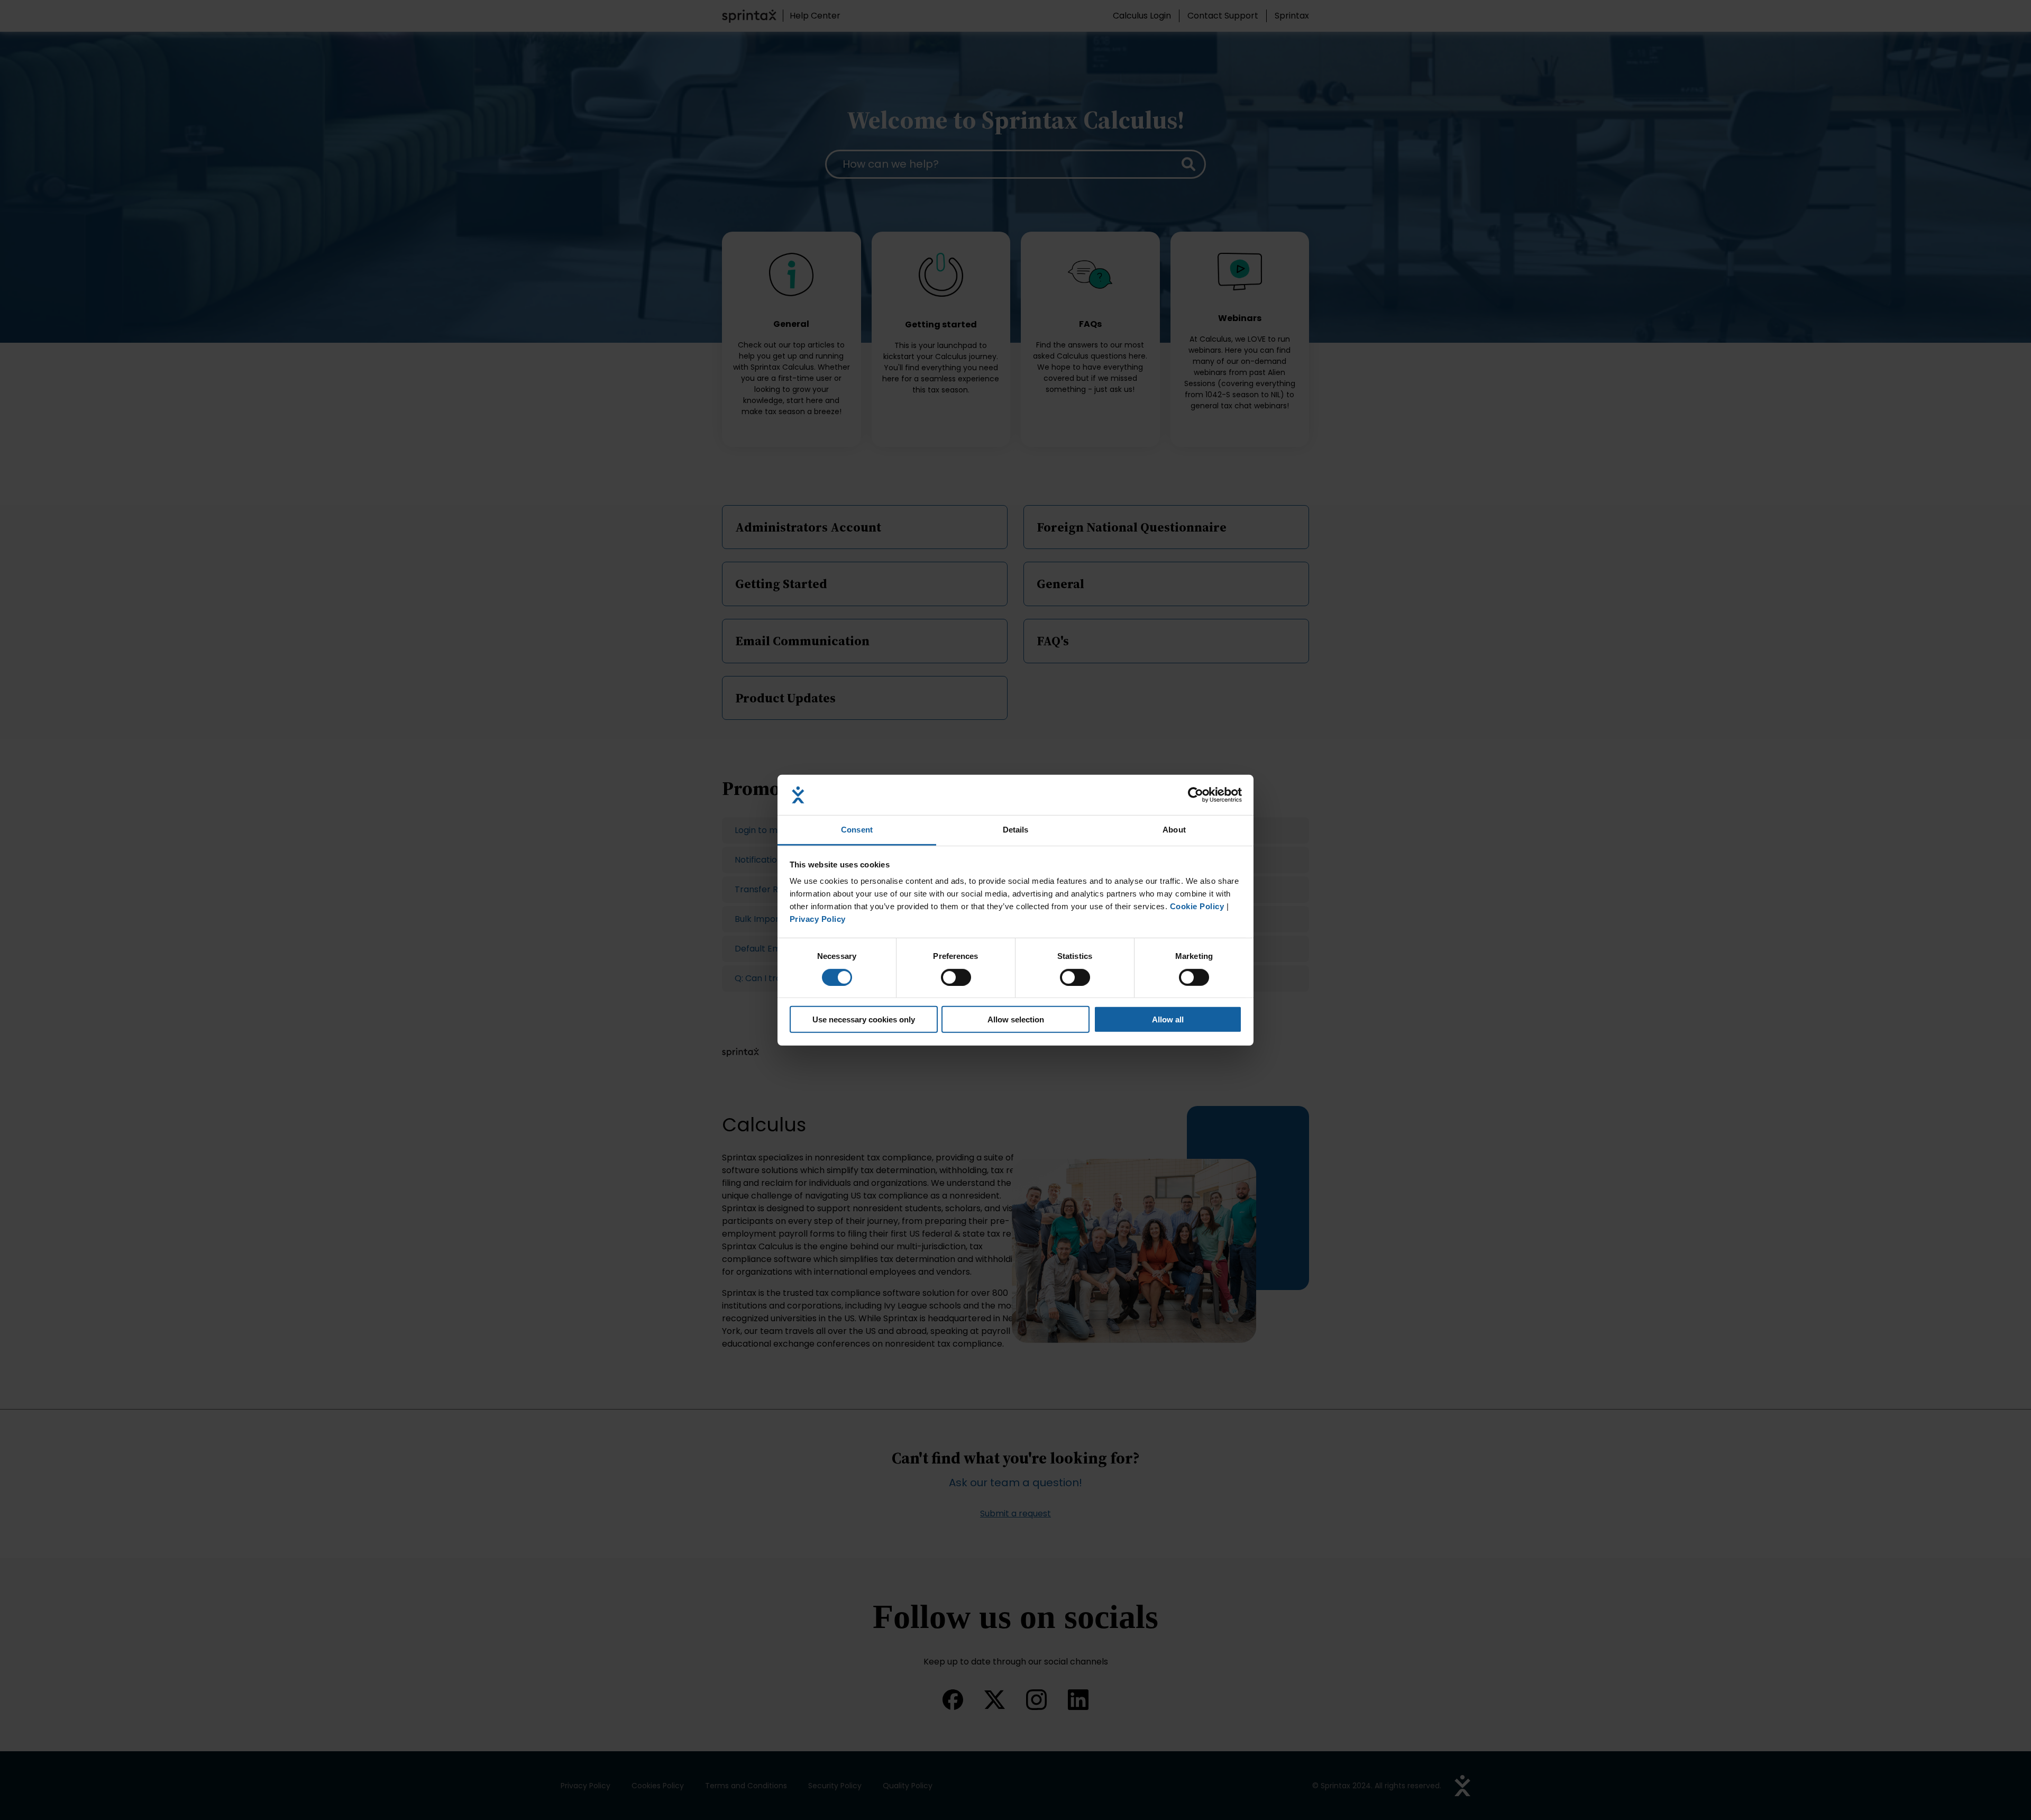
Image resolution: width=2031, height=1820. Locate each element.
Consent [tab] (857, 830)
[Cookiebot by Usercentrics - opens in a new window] (1196, 795)
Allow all (1168, 1019)
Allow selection (1016, 1019)
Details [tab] (1016, 830)
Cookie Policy (1197, 906)
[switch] (956, 977)
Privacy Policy (818, 919)
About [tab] (1174, 830)
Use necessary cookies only (864, 1019)
